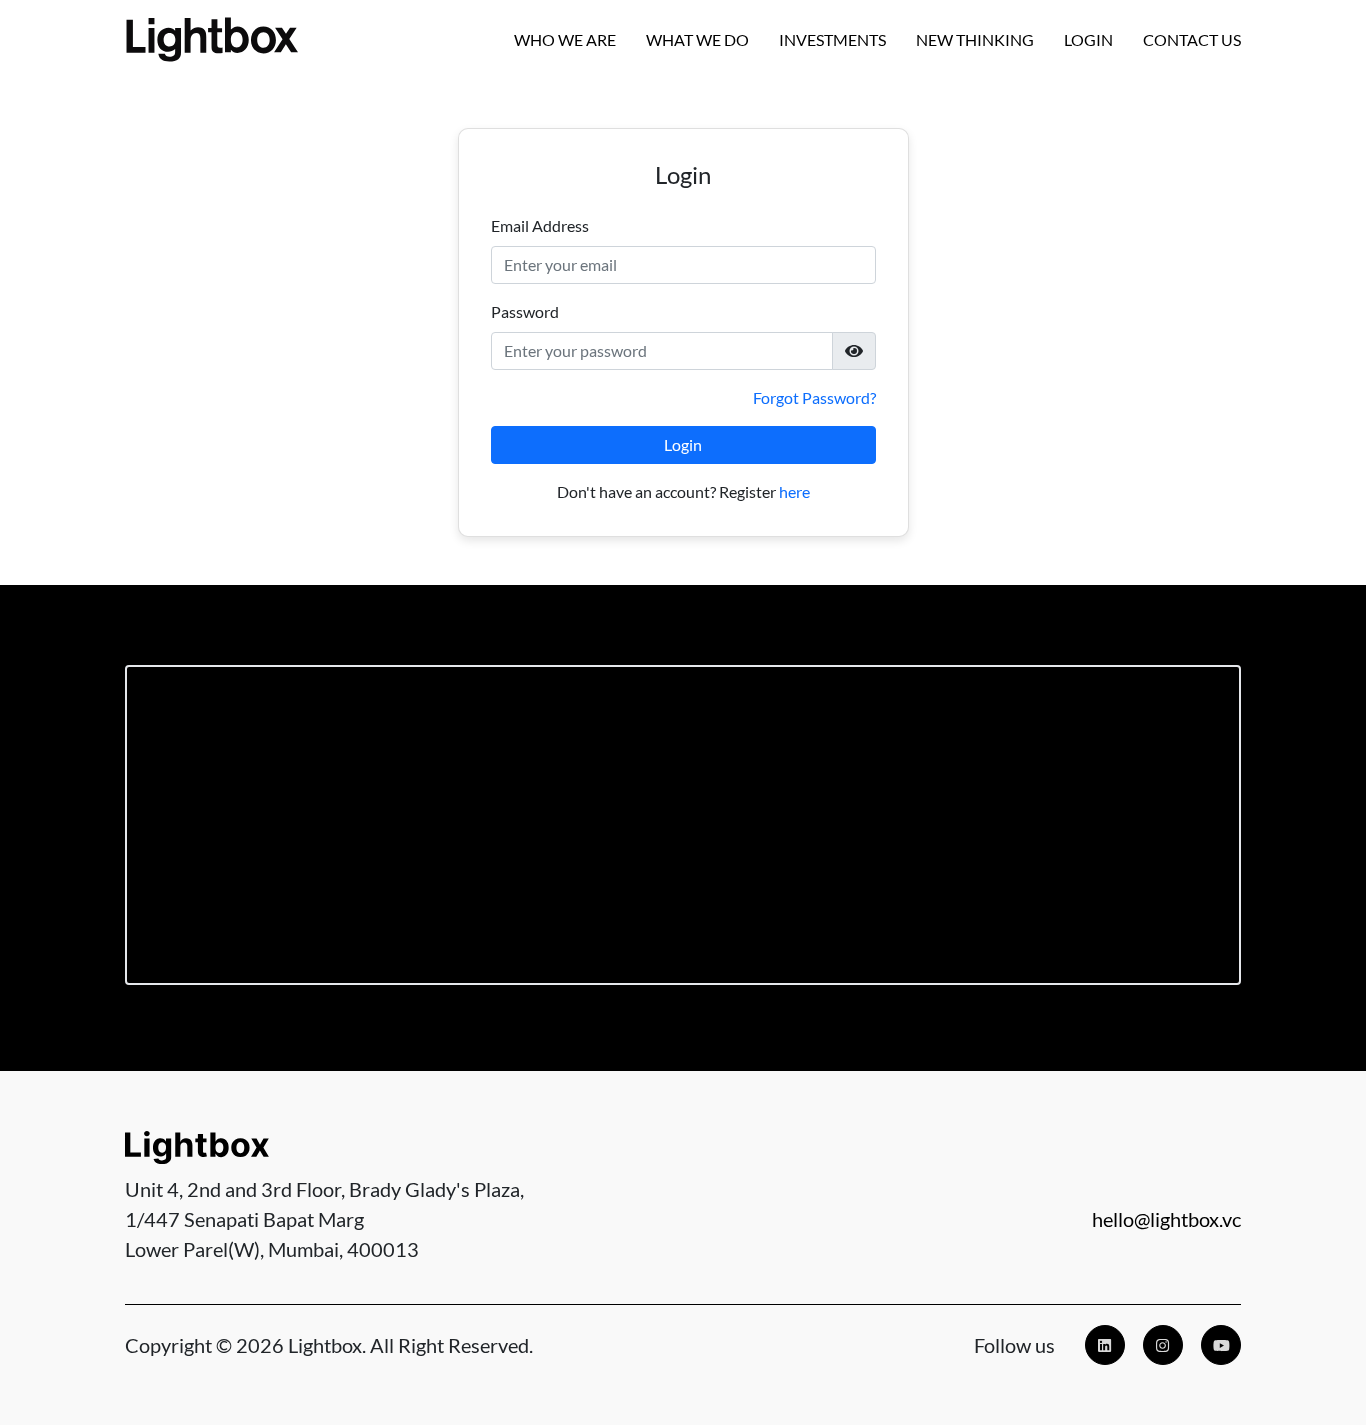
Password (525, 311)
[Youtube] (1221, 1345)
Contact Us (1192, 39)
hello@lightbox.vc (1166, 1219)
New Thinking (975, 39)
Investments (832, 39)
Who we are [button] (565, 39)
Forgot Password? (814, 397)
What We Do (697, 39)
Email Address (540, 225)
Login (1088, 39)
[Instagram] (1163, 1345)
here (794, 491)
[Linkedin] (1105, 1345)
